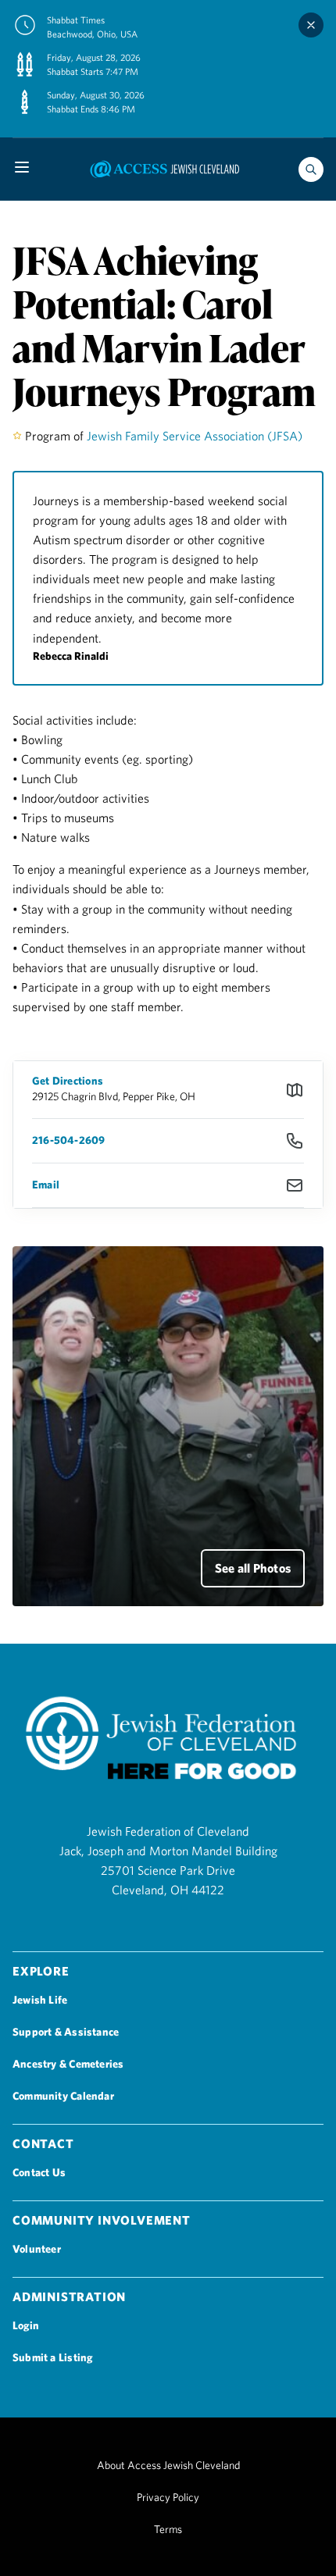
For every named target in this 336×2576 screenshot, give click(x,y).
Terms (168, 2529)
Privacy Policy (168, 2497)
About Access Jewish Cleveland (168, 2465)
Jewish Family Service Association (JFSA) (195, 436)
